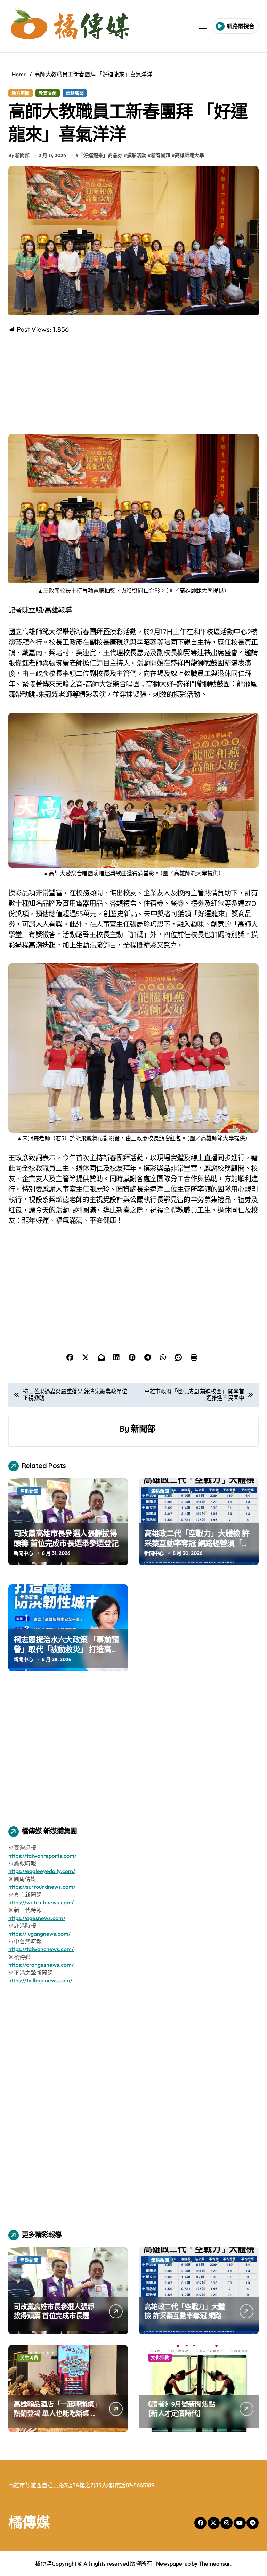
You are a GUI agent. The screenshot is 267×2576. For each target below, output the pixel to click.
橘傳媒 (29, 2522)
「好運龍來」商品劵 (100, 155)
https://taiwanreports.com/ (42, 1856)
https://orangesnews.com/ (41, 1965)
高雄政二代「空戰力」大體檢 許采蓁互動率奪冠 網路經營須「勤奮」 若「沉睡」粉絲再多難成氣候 (197, 1548)
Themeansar (214, 2563)
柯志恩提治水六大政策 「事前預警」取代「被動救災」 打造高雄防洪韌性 (66, 1649)
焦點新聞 (75, 93)
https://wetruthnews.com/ (41, 1902)
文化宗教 (160, 2357)
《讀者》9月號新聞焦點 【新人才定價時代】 (180, 2409)
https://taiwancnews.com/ (41, 1949)
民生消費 (29, 2357)
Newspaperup (173, 2563)
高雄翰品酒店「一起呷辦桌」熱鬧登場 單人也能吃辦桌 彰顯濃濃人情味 (56, 2413)
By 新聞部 (19, 155)
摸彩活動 (137, 155)
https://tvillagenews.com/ (40, 1980)
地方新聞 (21, 93)
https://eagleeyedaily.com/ (42, 1871)
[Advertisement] (135, 383)
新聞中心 (23, 1553)
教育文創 (48, 93)
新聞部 (143, 1428)
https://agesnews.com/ (37, 1918)
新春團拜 (161, 155)
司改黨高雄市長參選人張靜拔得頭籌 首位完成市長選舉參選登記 (66, 1538)
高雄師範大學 (189, 155)
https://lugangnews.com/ (39, 1934)
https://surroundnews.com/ (42, 1887)
